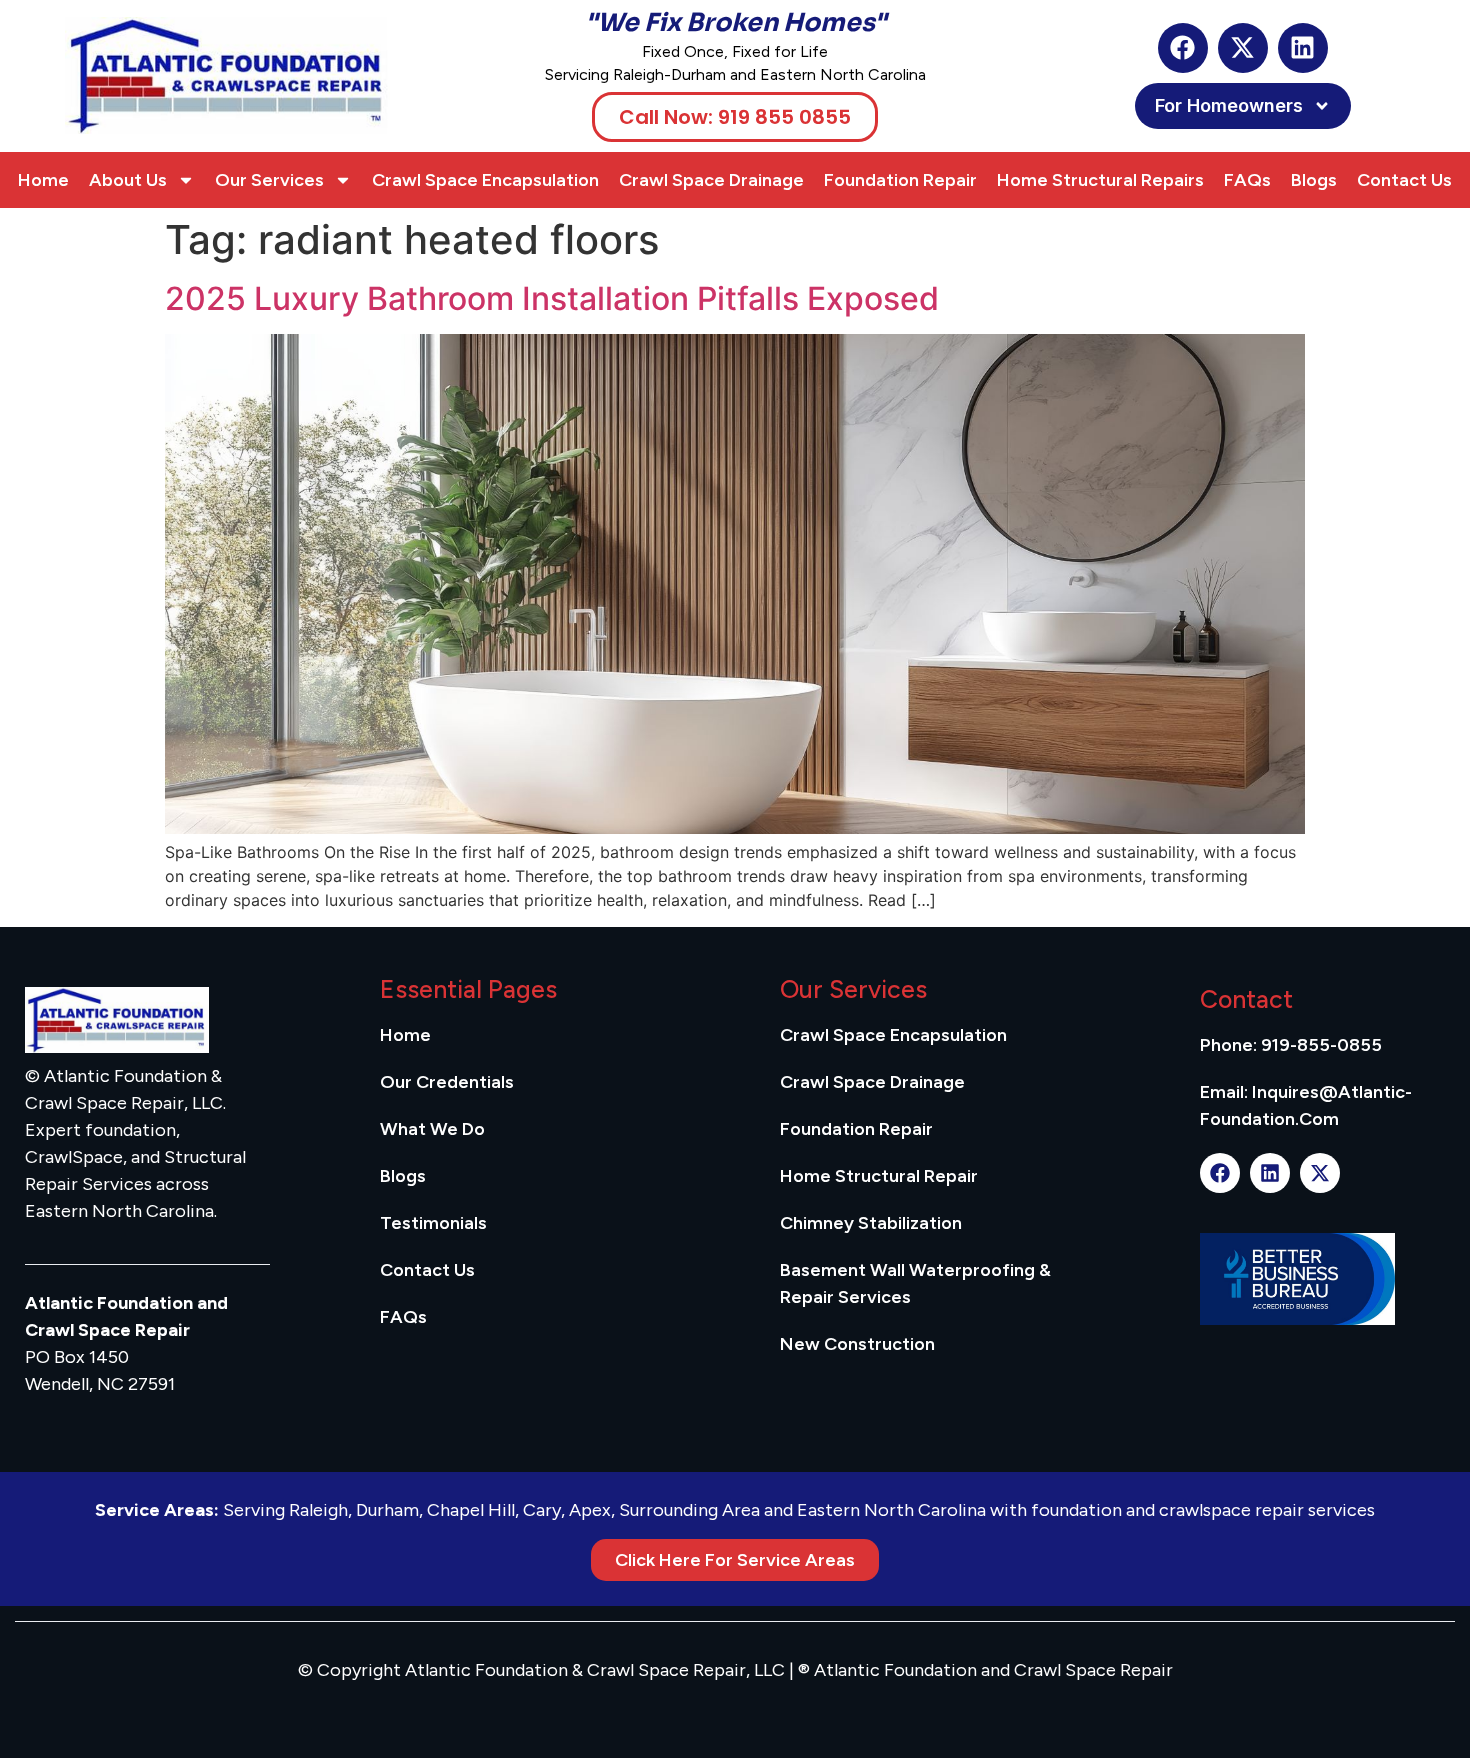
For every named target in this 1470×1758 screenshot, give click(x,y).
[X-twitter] (1243, 48)
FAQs (1247, 180)
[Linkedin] (1303, 48)
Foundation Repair (900, 180)
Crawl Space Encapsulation (485, 180)
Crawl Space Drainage (711, 180)
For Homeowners (1229, 105)
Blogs (1314, 180)
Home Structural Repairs (1100, 180)
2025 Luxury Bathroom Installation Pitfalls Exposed (552, 298)
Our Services (269, 180)
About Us (128, 180)
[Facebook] (1183, 48)
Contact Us (1404, 180)
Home (43, 180)
